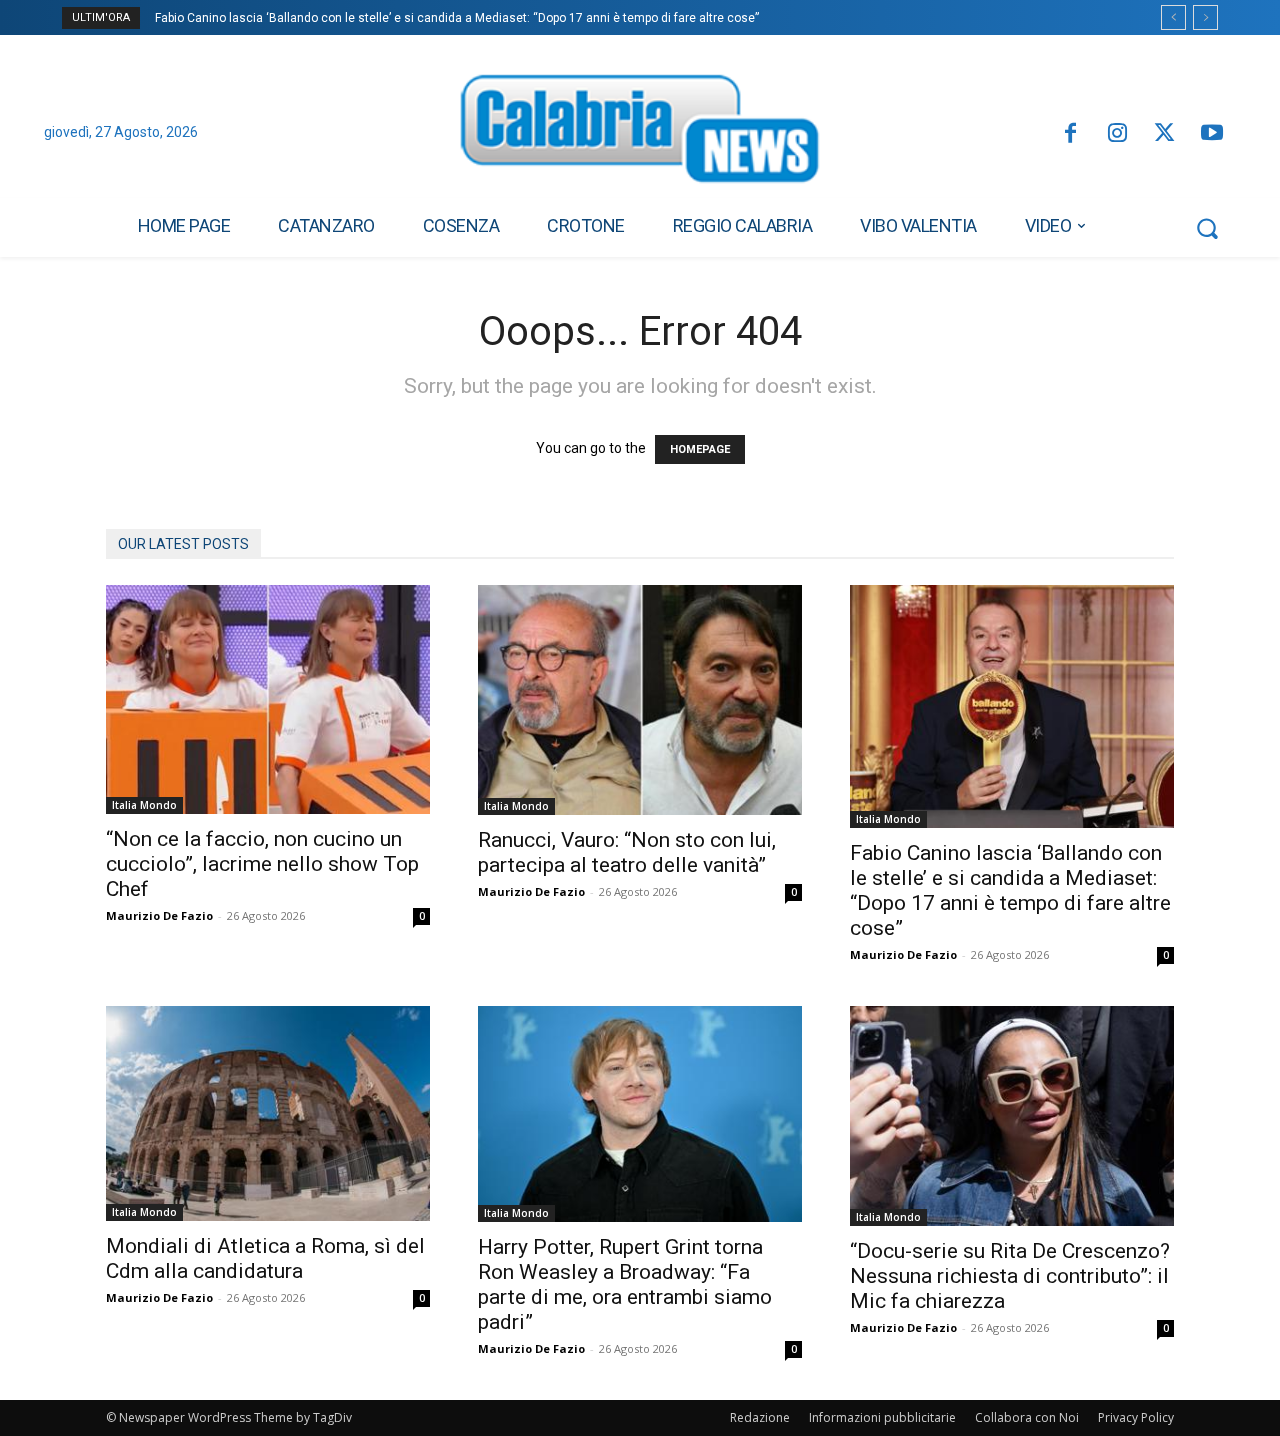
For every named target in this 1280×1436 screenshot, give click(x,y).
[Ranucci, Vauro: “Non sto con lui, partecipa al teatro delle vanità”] (640, 700)
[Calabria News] (640, 134)
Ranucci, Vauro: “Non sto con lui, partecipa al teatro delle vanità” (627, 852)
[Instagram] (1117, 134)
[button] (1207, 228)
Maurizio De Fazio (159, 915)
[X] (1164, 134)
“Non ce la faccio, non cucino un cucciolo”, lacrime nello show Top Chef (262, 864)
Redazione (760, 1417)
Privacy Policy (1136, 1417)
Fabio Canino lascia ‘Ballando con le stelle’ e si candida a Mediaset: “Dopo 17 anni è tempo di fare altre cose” (457, 18)
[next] (1205, 17)
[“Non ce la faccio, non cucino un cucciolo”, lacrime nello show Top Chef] (268, 699)
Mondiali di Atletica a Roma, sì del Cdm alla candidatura (265, 1258)
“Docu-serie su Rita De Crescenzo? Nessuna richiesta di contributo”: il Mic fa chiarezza (1010, 1276)
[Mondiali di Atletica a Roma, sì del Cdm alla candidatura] (268, 1113)
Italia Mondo (144, 805)
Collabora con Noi (1027, 1417)
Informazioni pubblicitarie (882, 1417)
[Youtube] (1212, 134)
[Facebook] (1069, 134)
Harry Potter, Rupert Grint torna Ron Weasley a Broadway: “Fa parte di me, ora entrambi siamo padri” (625, 1284)
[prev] (1173, 17)
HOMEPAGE (700, 449)
